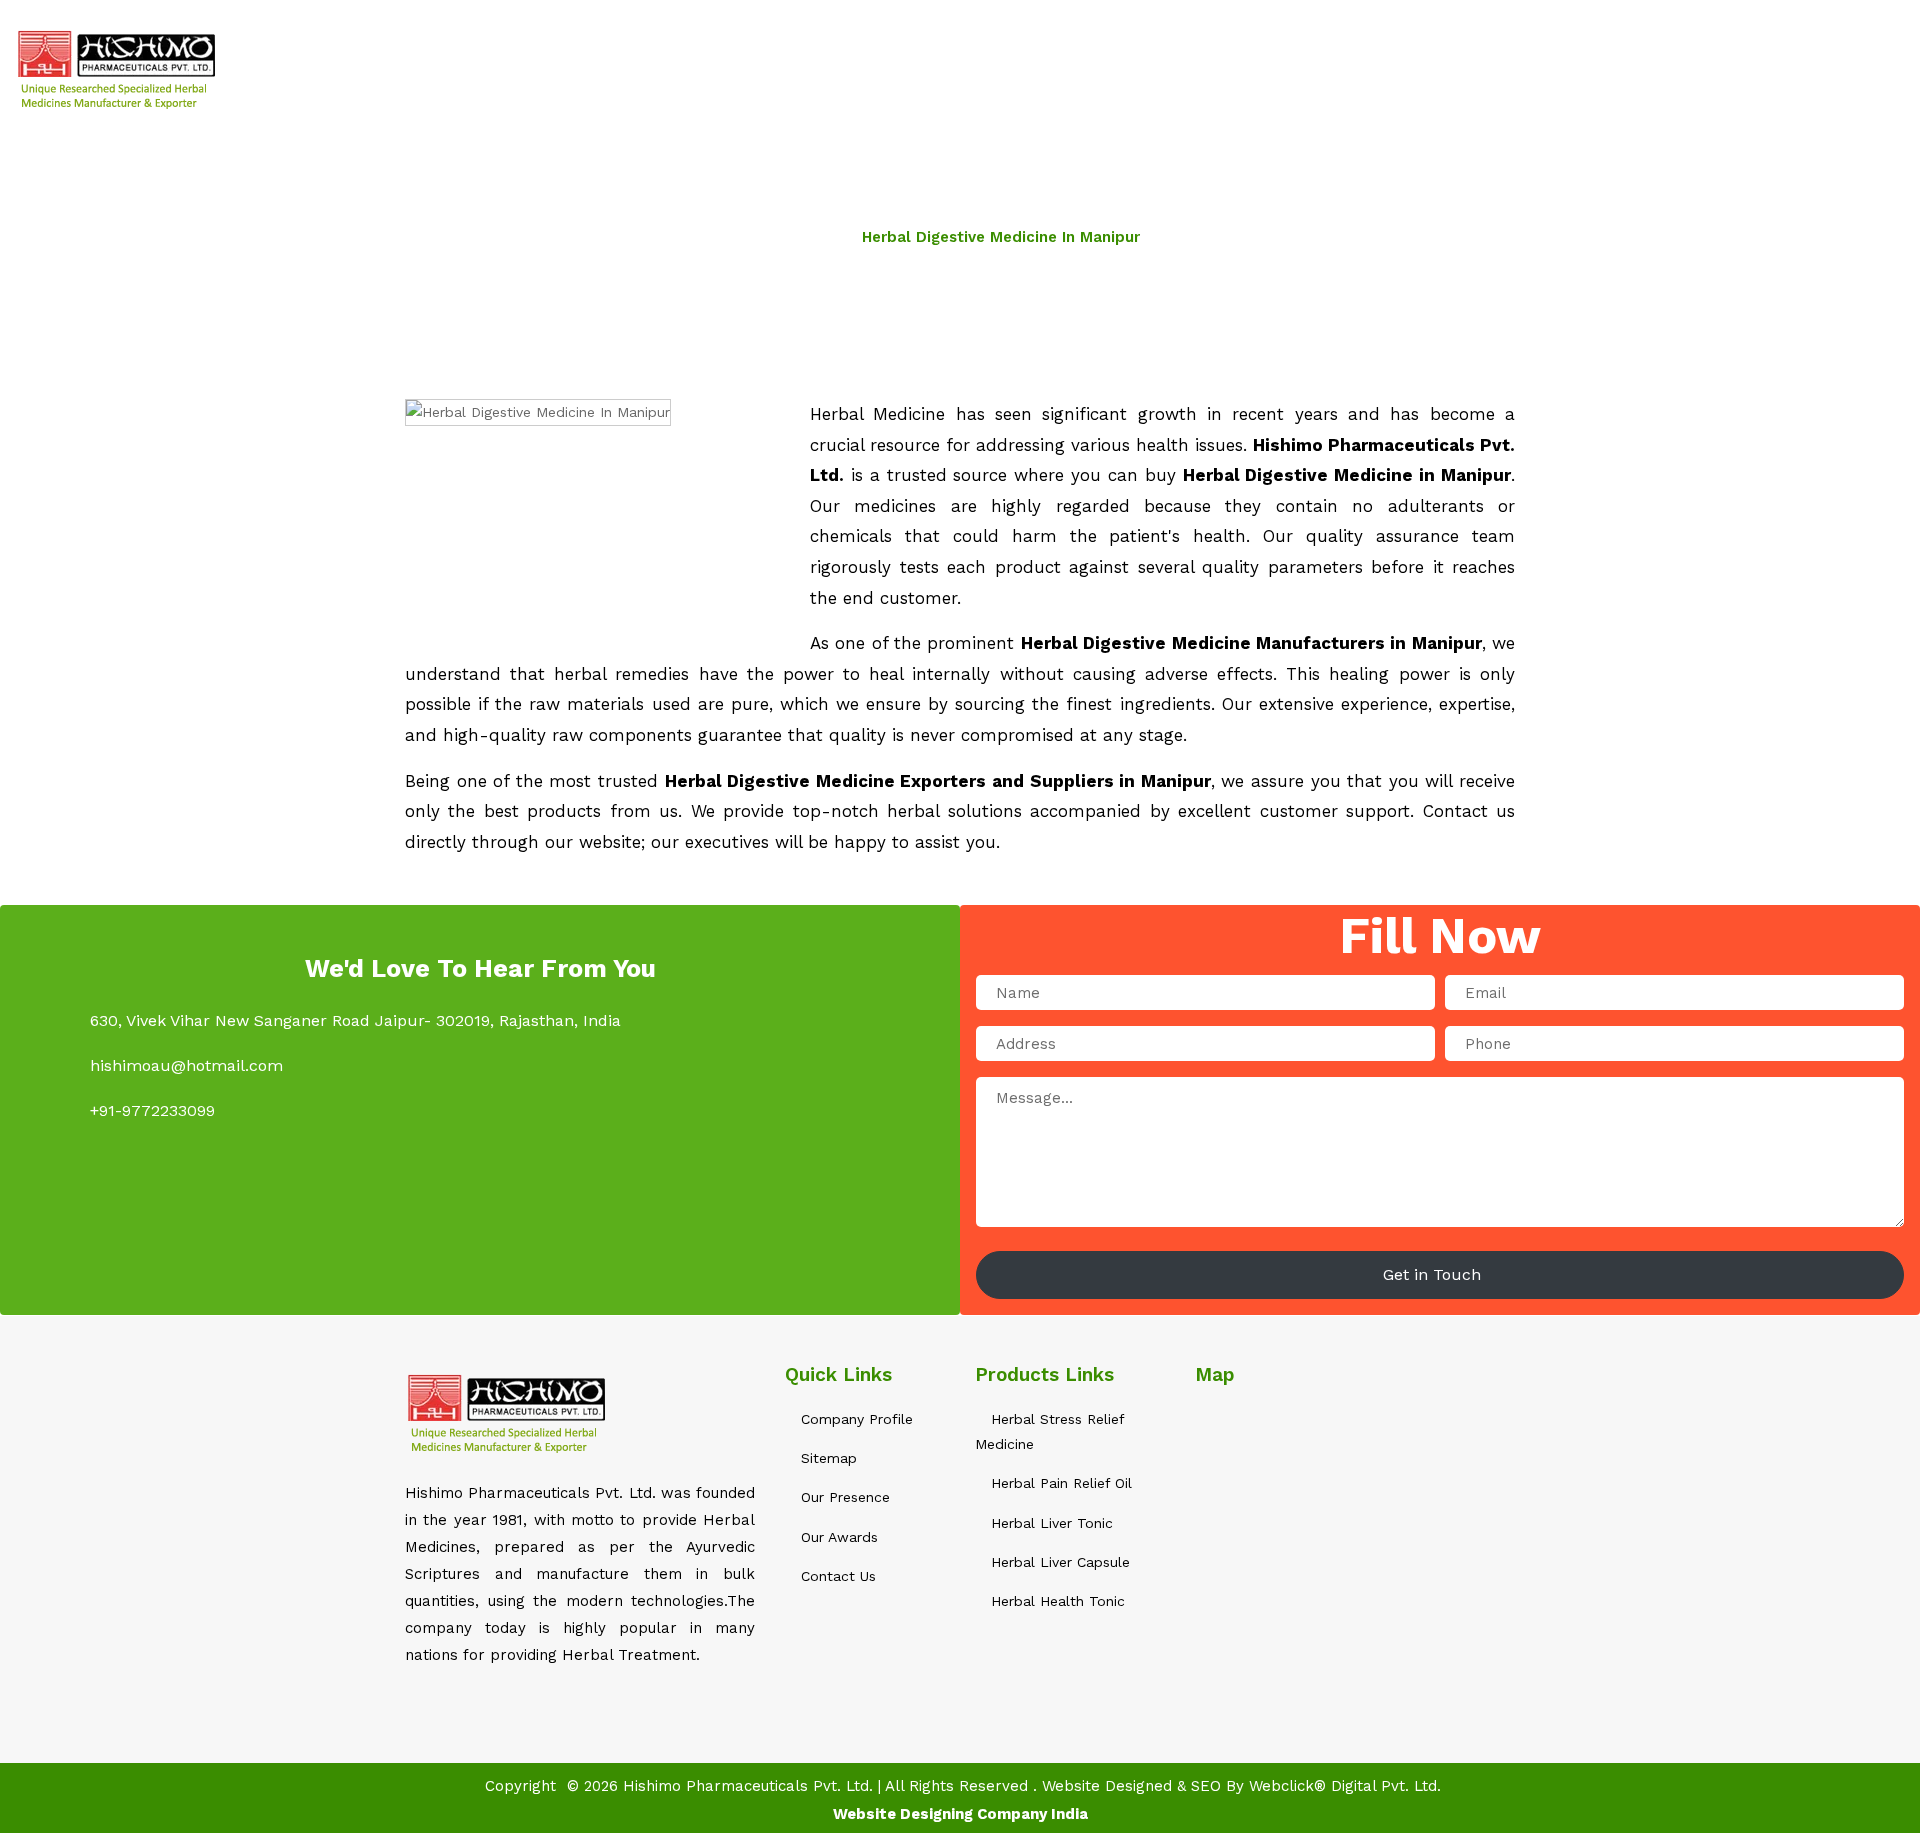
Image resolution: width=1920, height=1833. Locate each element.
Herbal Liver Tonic (1049, 1523)
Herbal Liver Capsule (1058, 1562)
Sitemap (1522, 69)
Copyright (520, 1786)
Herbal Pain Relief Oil (1059, 1483)
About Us (1028, 69)
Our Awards (837, 1537)
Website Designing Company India (960, 1814)
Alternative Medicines (1359, 69)
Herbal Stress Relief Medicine (1049, 1431)
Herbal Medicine (1162, 69)
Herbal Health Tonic (1055, 1601)
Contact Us (1630, 69)
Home (938, 69)
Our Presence (843, 1497)
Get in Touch (1434, 1274)
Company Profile (854, 1419)
